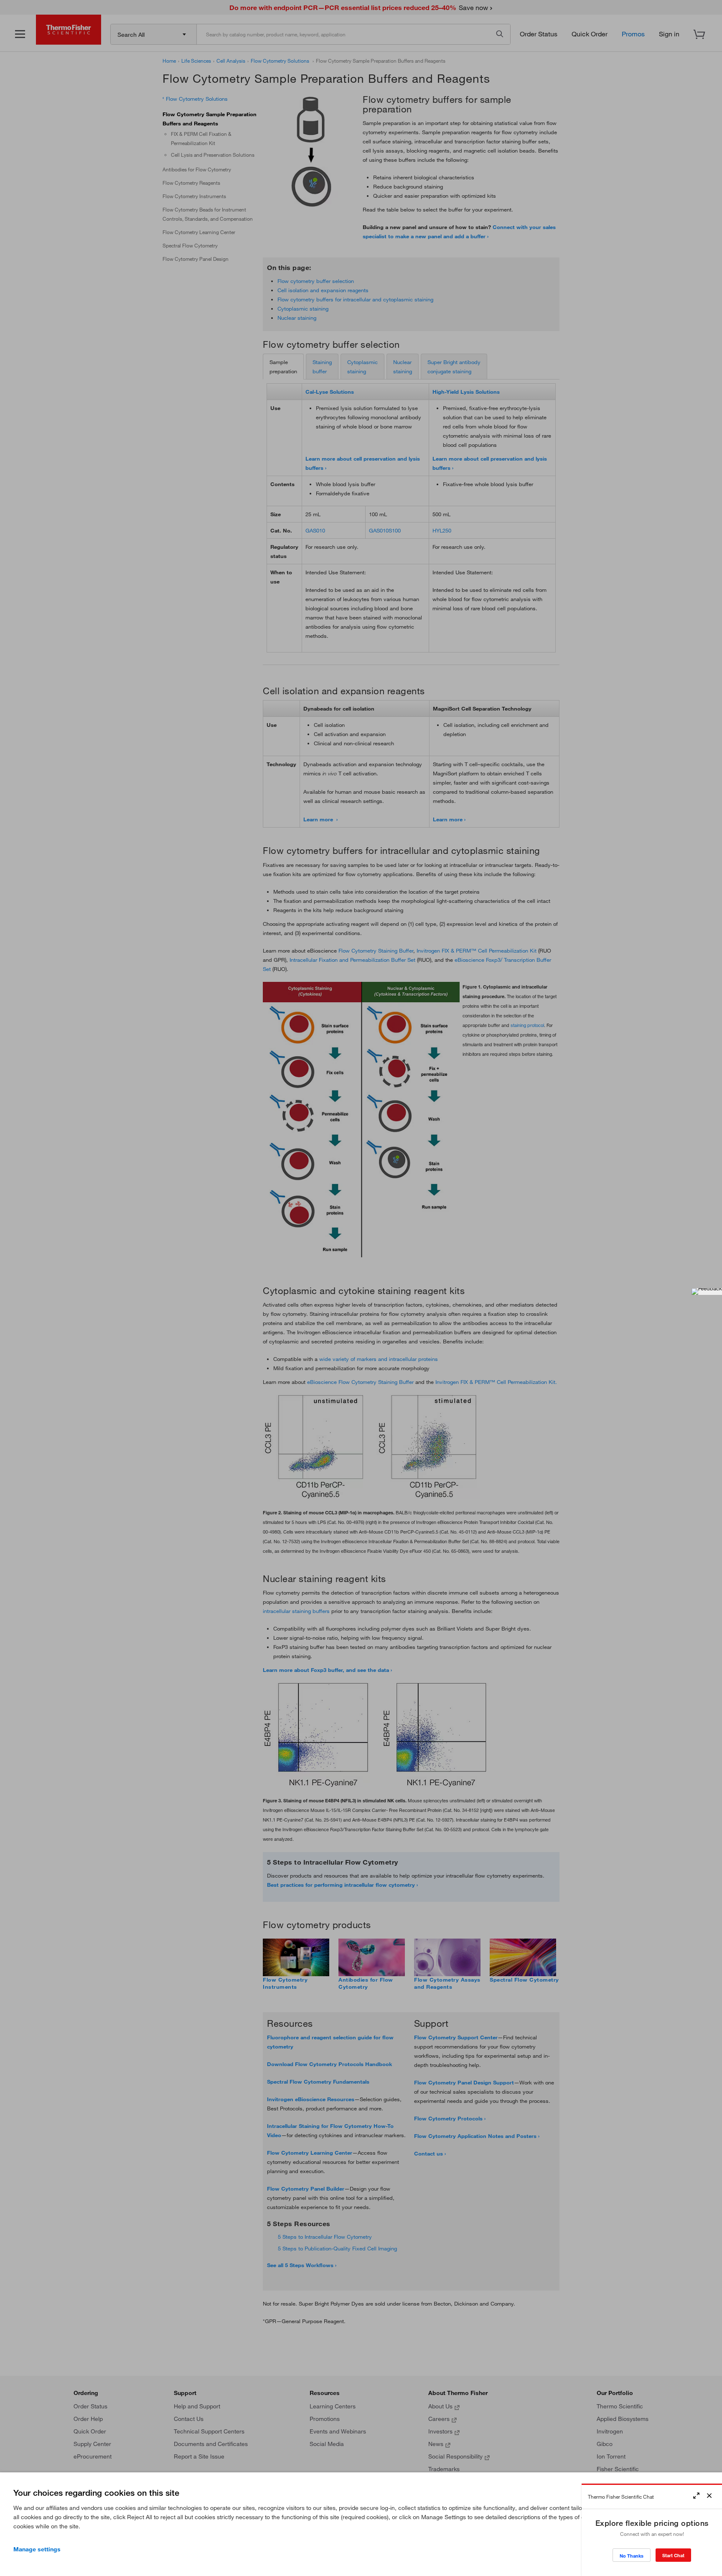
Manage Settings (37, 2549)
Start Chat (673, 2555)
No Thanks (632, 2556)
